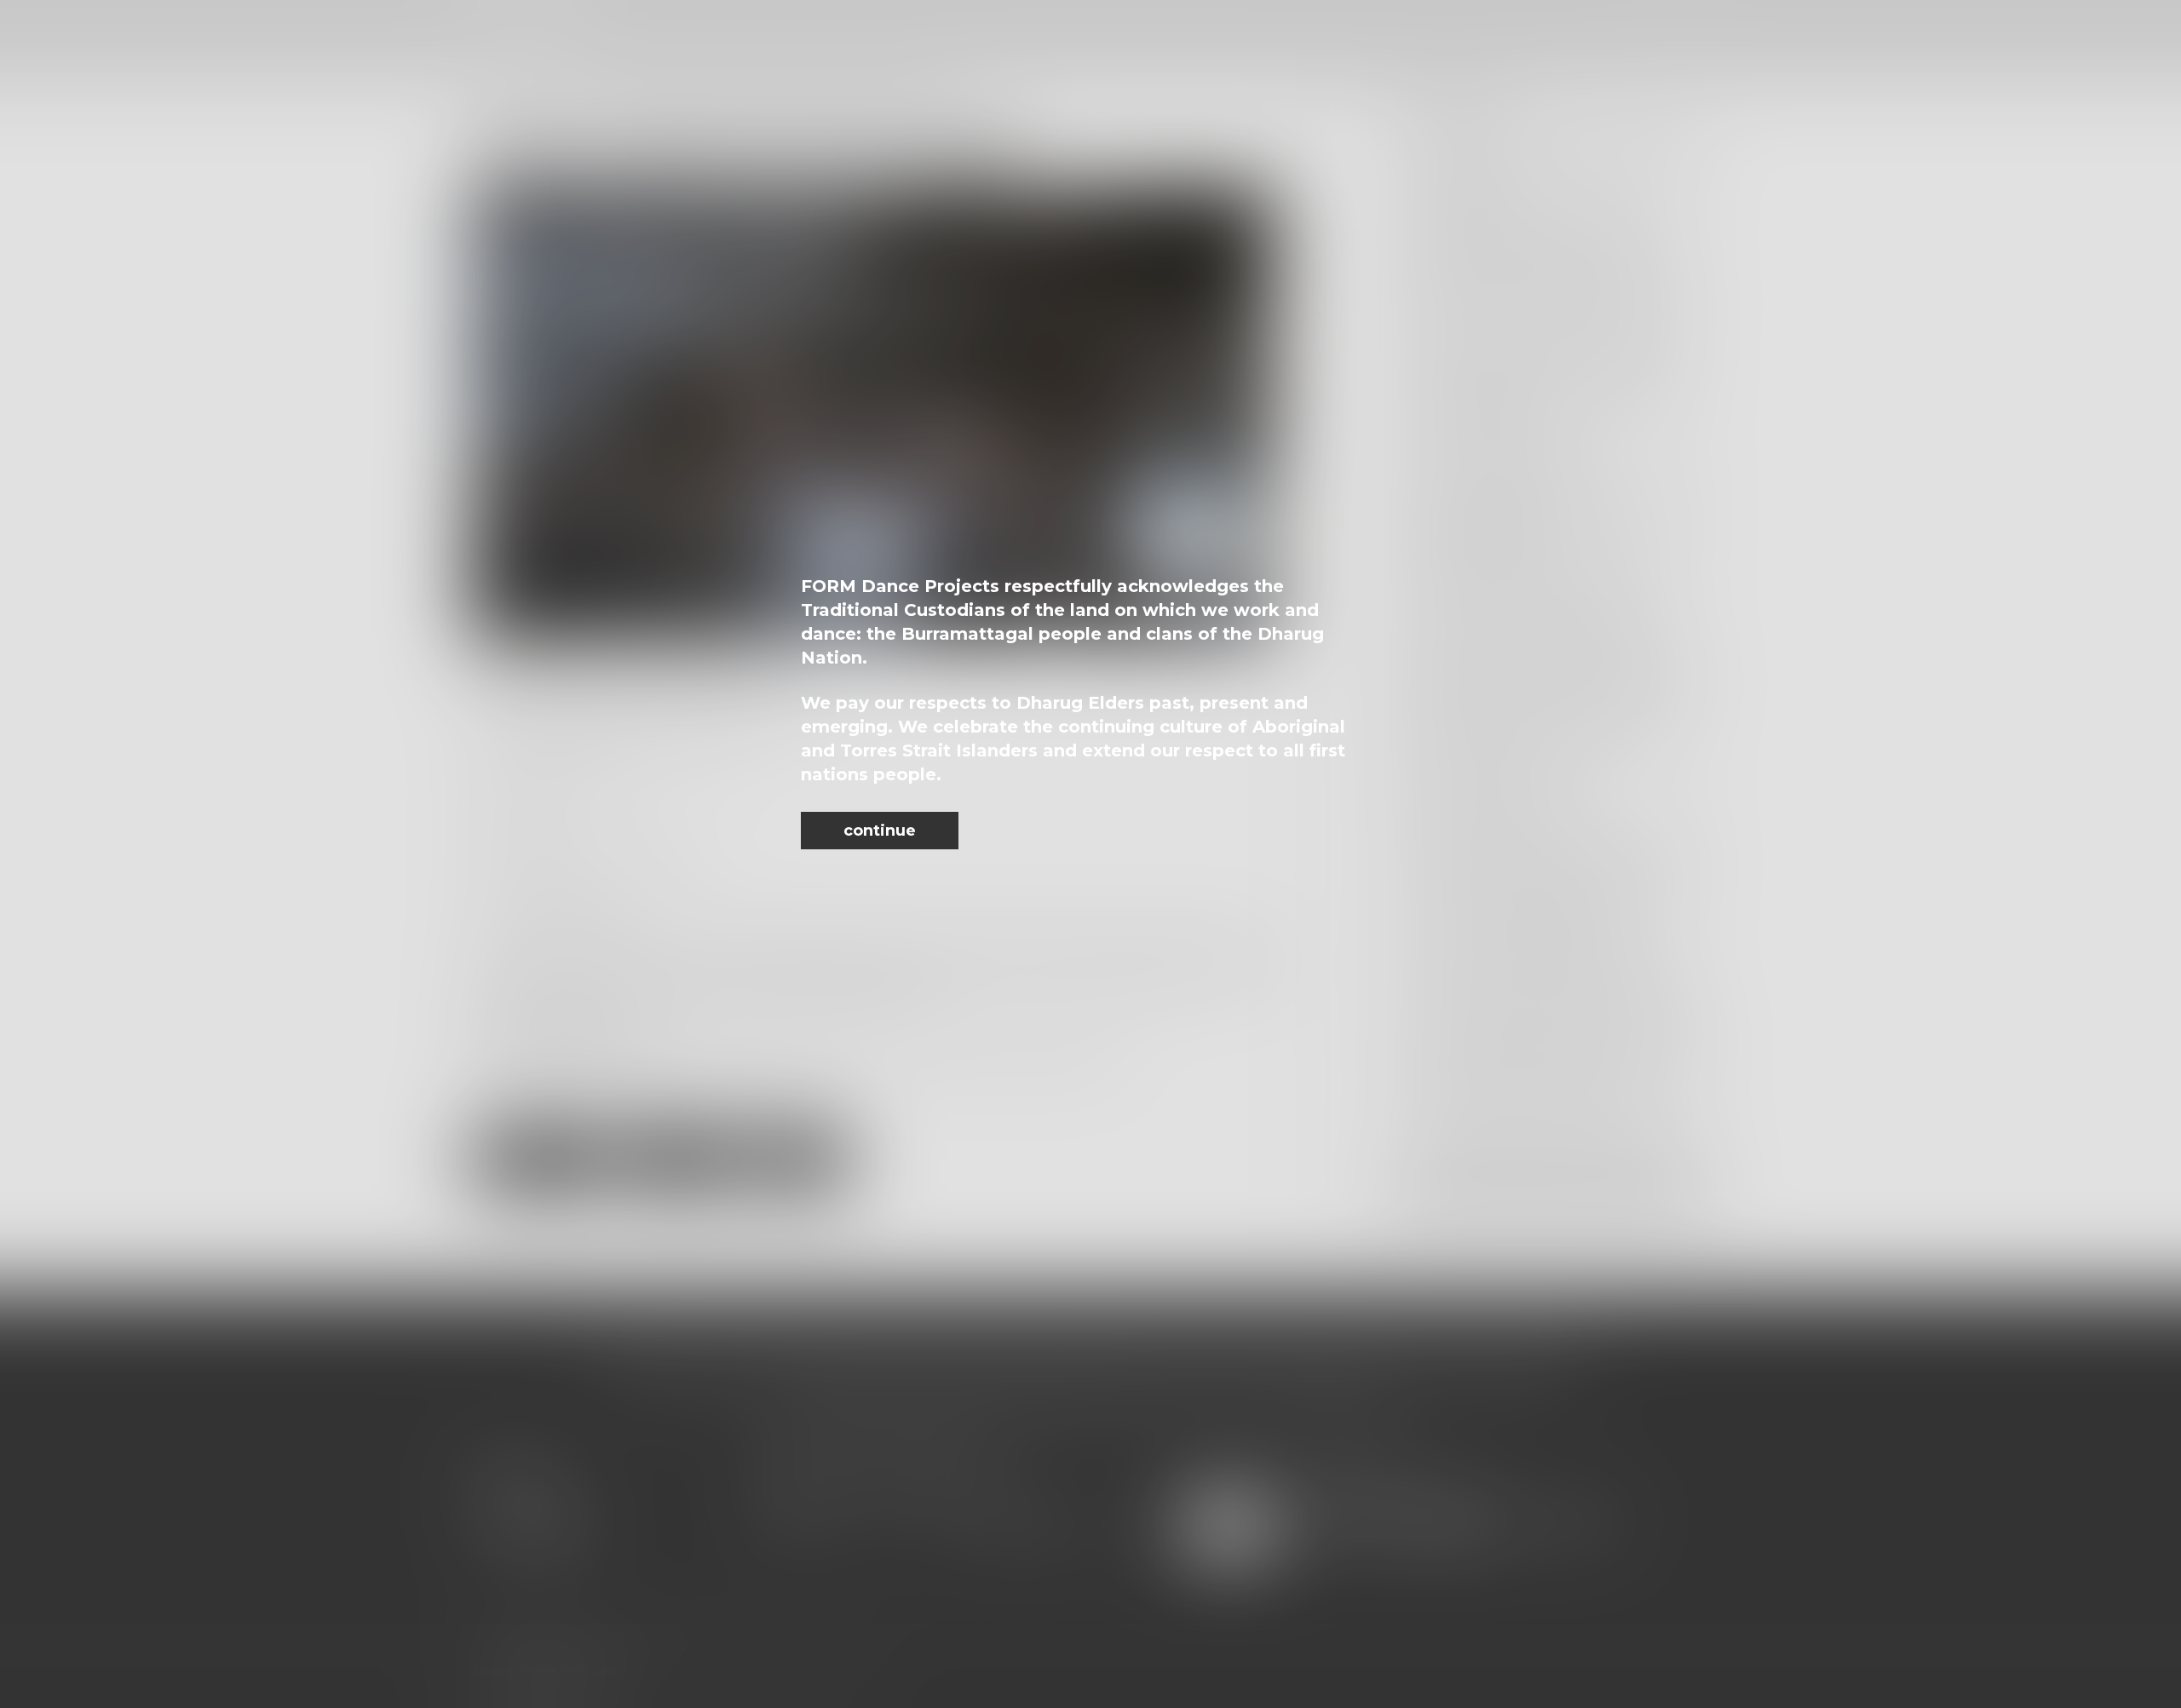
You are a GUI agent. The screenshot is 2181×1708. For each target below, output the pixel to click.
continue (880, 831)
